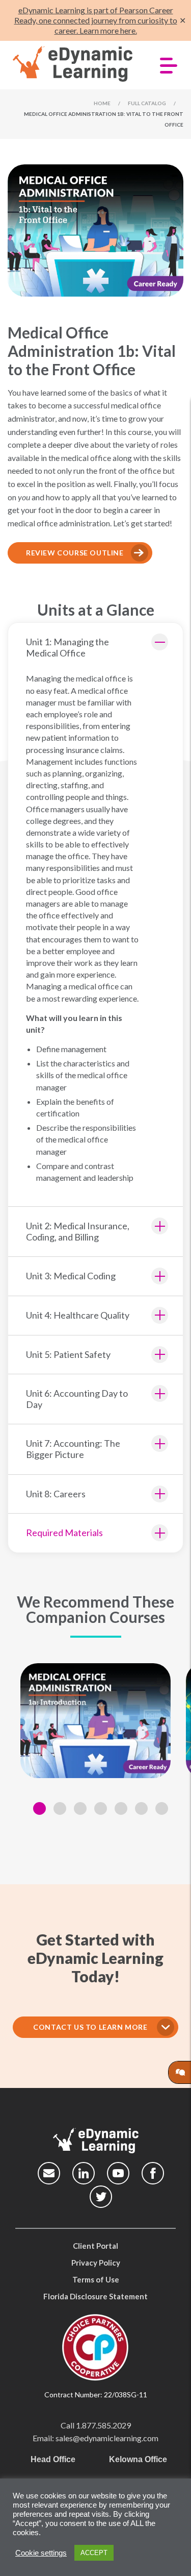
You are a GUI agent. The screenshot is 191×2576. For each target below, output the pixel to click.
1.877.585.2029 (103, 2425)
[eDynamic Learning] (74, 64)
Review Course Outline (75, 553)
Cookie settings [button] (41, 2553)
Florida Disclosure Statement (95, 2296)
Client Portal (95, 2246)
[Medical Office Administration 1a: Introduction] (95, 1721)
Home (102, 103)
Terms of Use (96, 2279)
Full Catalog (147, 103)
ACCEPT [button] (94, 2553)
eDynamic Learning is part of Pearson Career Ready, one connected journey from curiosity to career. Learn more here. (96, 20)
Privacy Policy (96, 2263)
